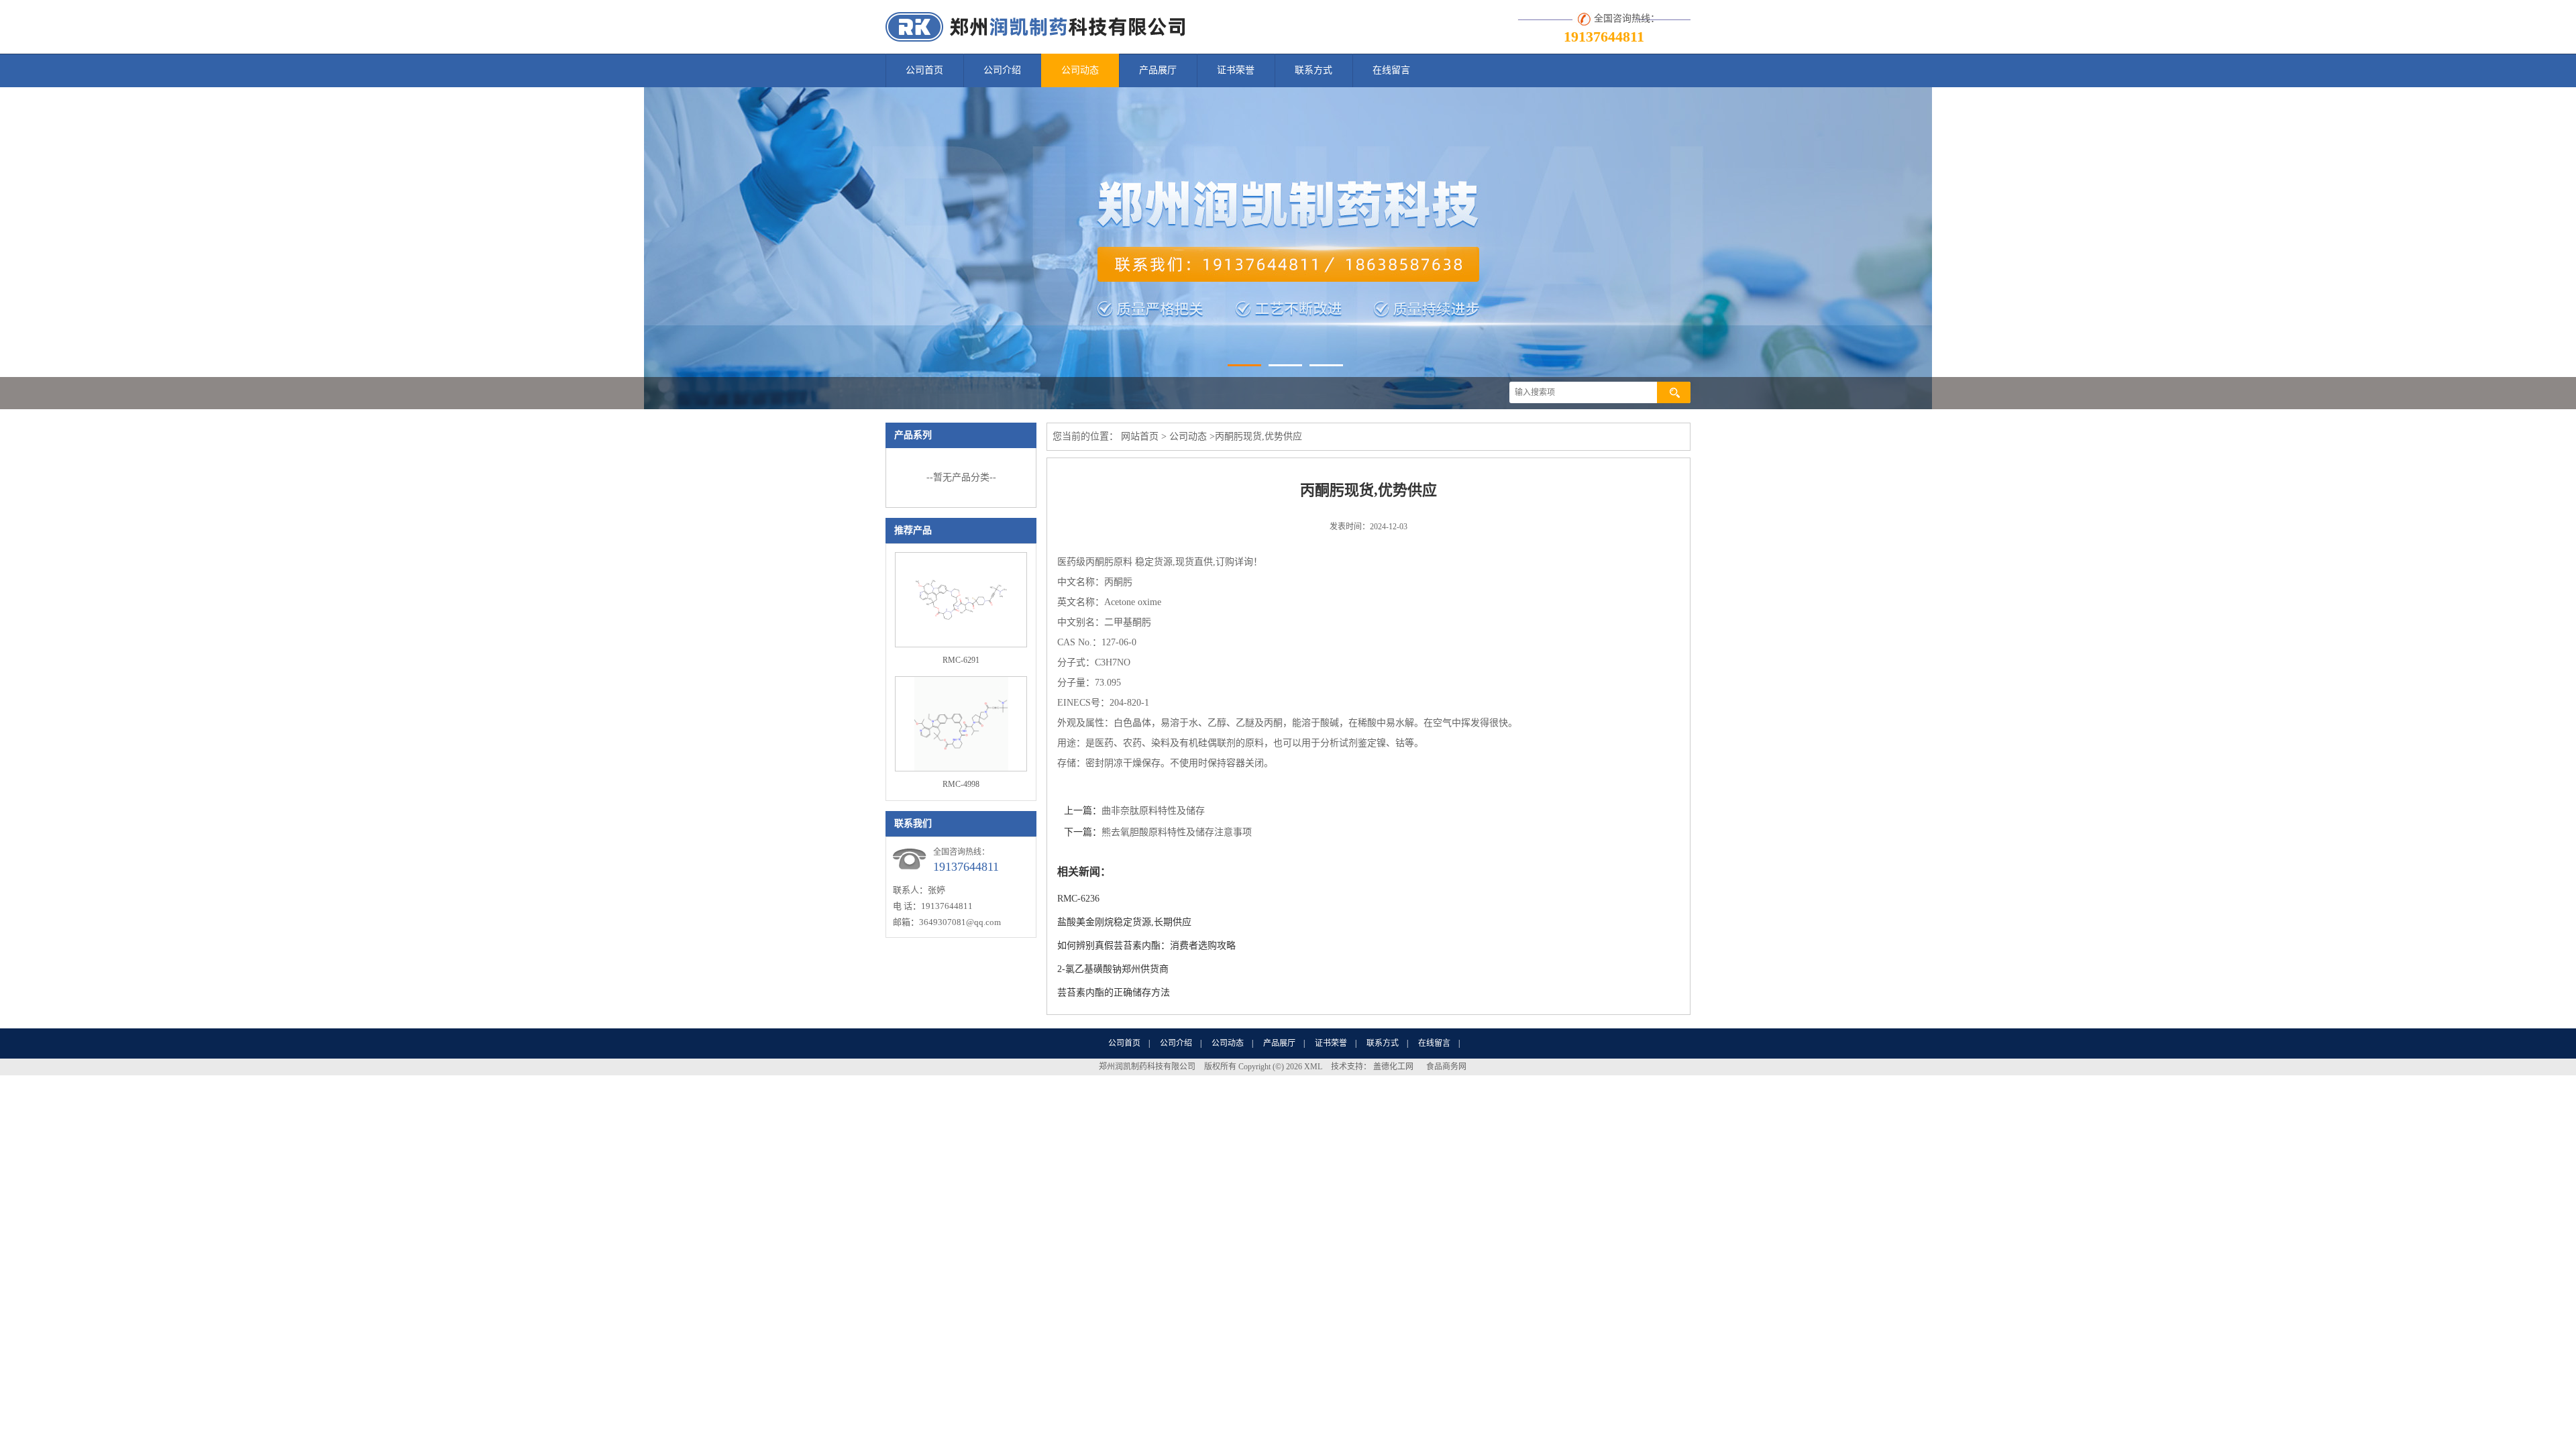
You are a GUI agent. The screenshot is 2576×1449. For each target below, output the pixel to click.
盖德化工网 (1393, 1067)
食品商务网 (1446, 1067)
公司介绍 (1002, 70)
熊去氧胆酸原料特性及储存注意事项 (1177, 832)
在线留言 (1391, 70)
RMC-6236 (1078, 899)
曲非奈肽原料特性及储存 (1153, 811)
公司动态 (1080, 70)
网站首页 (1140, 436)
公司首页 (924, 70)
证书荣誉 (1236, 70)
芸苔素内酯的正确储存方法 (1114, 992)
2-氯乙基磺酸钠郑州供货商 (1113, 969)
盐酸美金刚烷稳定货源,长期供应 (1124, 922)
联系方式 (1313, 70)
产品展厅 (1158, 70)
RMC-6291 (961, 660)
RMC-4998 (961, 784)
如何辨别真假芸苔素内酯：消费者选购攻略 (1146, 946)
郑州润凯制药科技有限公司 (1147, 1067)
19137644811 (1604, 37)
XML (1313, 1067)
